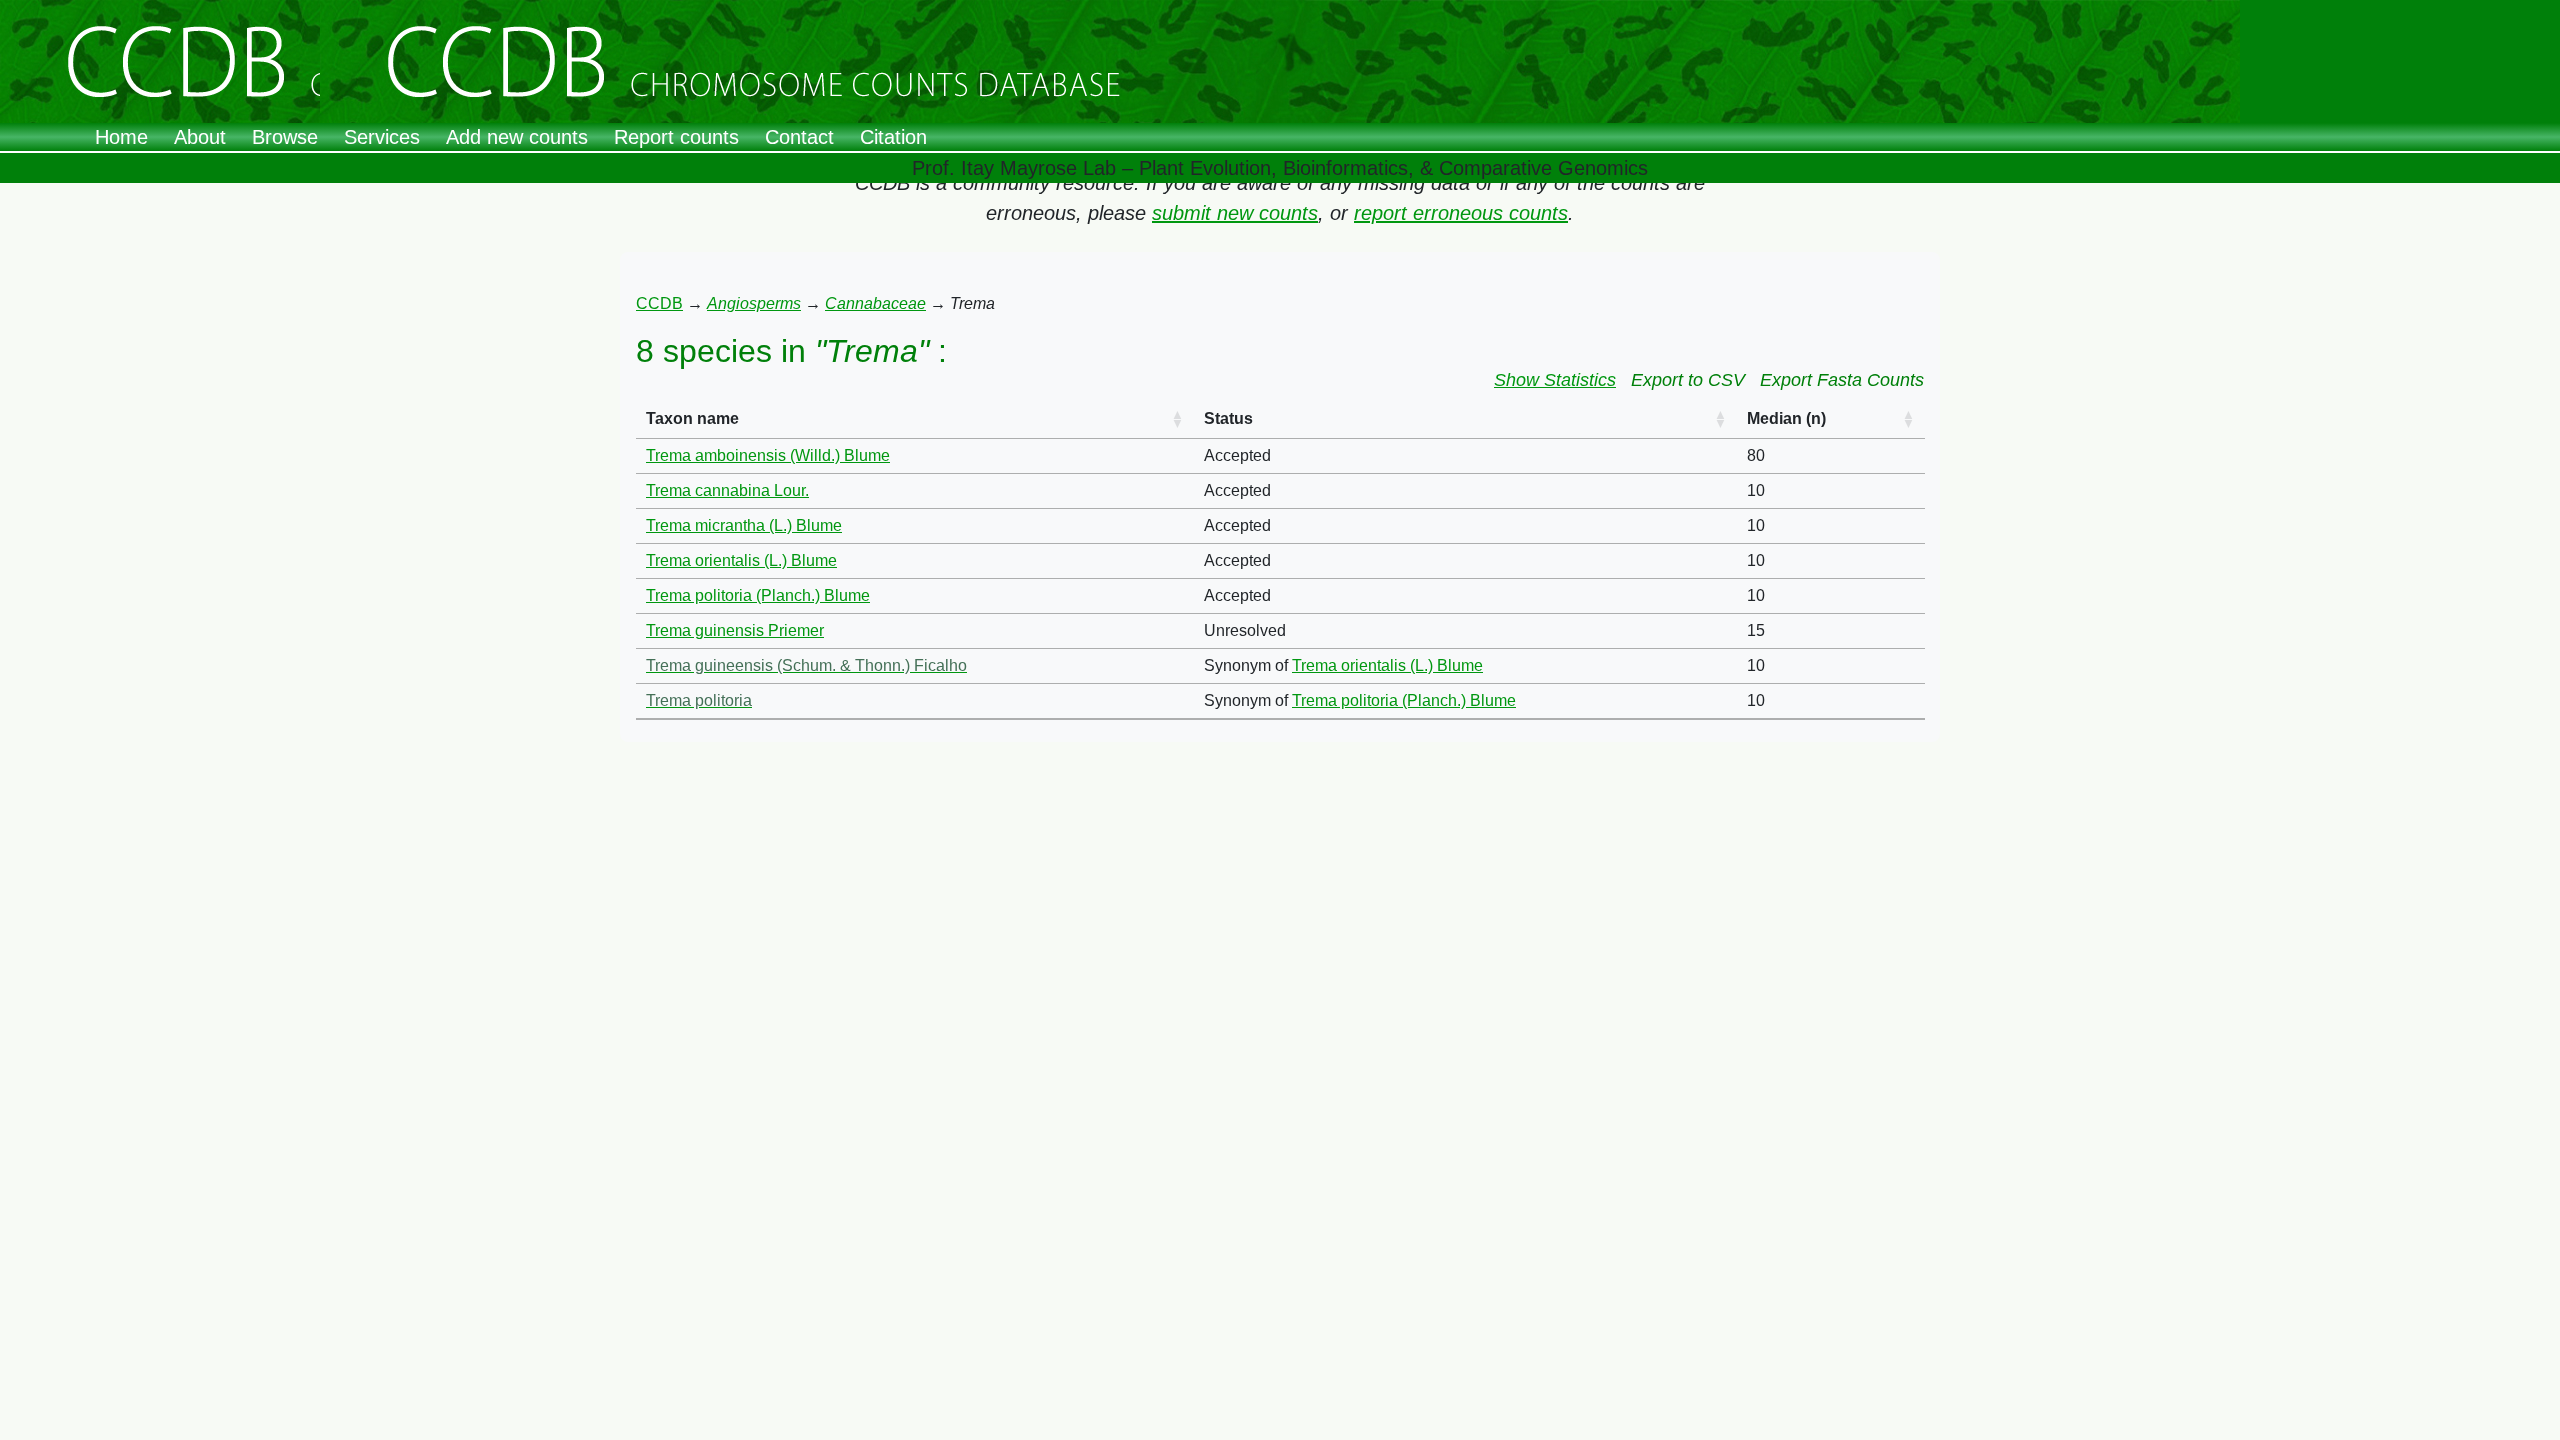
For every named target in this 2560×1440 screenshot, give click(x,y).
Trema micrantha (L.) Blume (744, 525)
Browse (285, 137)
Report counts (676, 137)
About (200, 137)
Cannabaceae (875, 303)
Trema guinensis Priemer (735, 630)
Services (382, 137)
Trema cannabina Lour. (727, 490)
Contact (799, 137)
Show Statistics (1555, 380)
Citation (893, 137)
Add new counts (517, 137)
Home (121, 137)
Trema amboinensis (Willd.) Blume (768, 455)
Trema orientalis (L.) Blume (741, 560)
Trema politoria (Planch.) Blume (758, 595)
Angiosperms (754, 303)
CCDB (659, 303)
